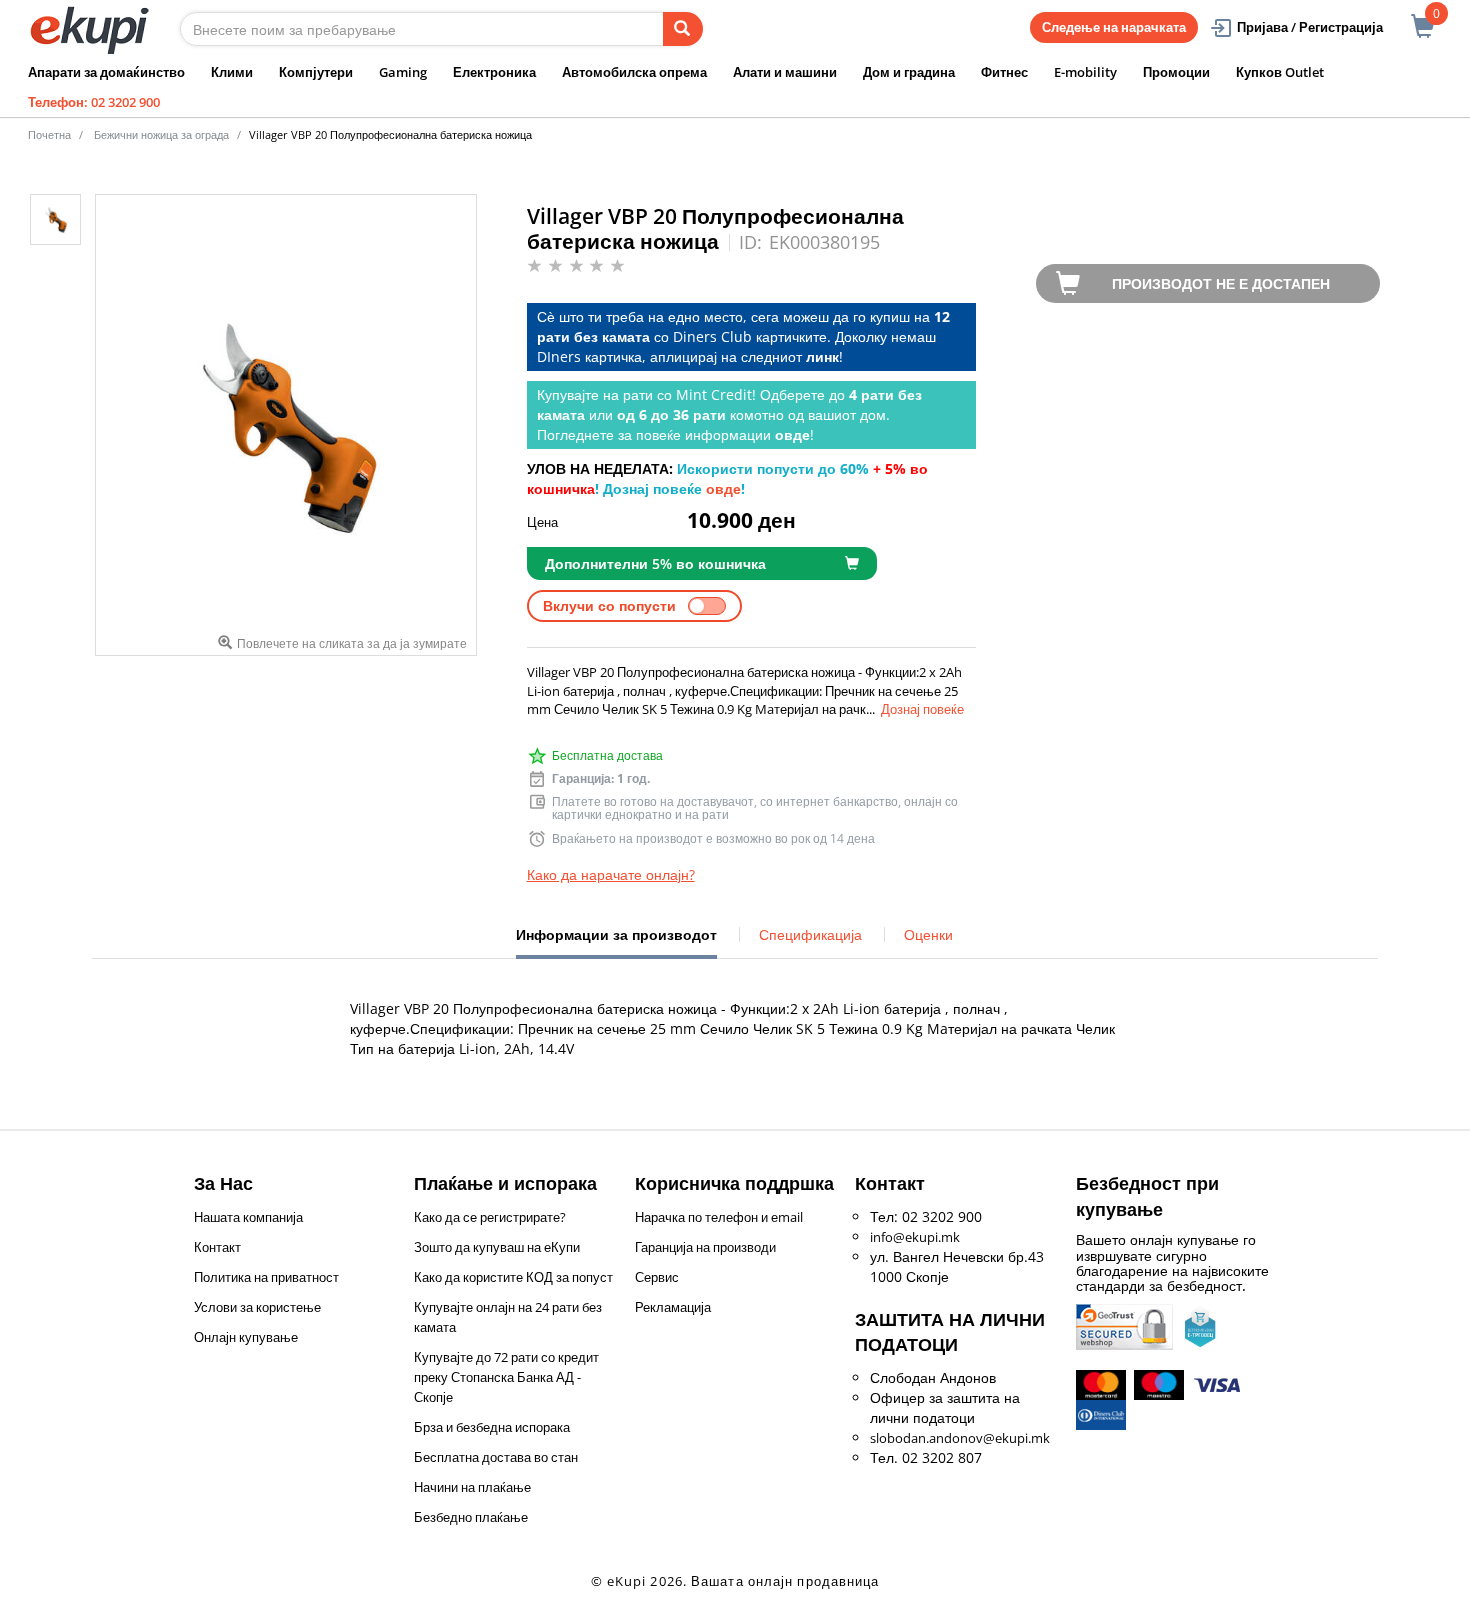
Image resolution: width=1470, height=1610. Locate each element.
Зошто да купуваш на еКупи (497, 1247)
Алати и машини (785, 72)
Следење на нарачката (1114, 27)
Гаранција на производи (705, 1247)
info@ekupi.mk (915, 1237)
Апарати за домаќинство (106, 72)
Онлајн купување (246, 1337)
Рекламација (673, 1307)
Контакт (217, 1247)
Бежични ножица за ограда (161, 134)
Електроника (494, 72)
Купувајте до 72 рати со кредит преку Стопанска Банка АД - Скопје (506, 1377)
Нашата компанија (248, 1217)
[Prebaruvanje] (683, 29)
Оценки (928, 934)
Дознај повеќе (922, 709)
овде (723, 488)
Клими (232, 72)
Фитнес (1004, 72)
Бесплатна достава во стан (496, 1457)
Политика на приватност (266, 1277)
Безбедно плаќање (471, 1517)
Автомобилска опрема (634, 72)
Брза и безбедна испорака (492, 1427)
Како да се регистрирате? (490, 1217)
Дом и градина (909, 72)
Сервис (657, 1277)
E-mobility (1085, 72)
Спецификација (810, 934)
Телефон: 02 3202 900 (94, 102)
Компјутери (316, 72)
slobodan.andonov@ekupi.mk (960, 1438)
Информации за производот (616, 942)
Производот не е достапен (1221, 283)
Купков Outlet (1280, 72)
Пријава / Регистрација (1310, 27)
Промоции (1176, 72)
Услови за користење (257, 1307)
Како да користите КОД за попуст (513, 1277)
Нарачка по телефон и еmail (719, 1217)
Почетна (49, 134)
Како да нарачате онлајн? (611, 874)
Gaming (403, 72)
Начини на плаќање (472, 1487)
